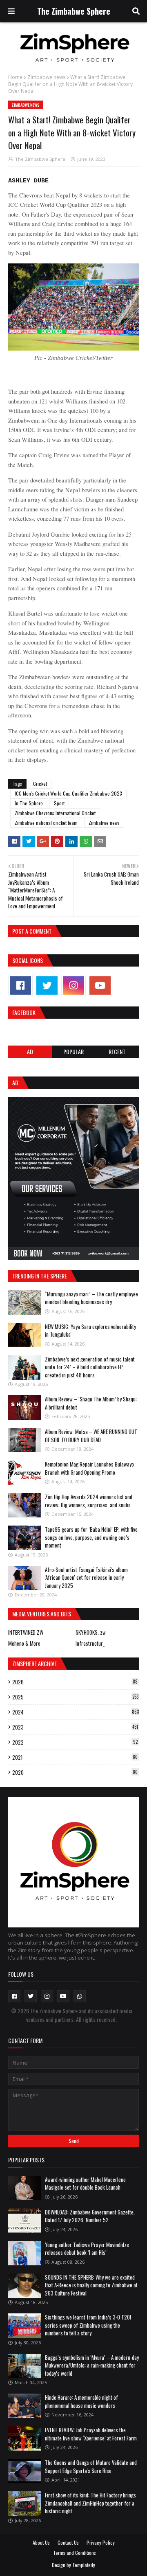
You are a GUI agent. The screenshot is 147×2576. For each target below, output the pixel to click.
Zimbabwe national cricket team (46, 823)
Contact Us (68, 2542)
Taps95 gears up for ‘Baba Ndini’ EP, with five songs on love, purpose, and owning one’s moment (91, 1537)
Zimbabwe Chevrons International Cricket (55, 813)
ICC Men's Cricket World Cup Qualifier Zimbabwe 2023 (68, 793)
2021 (75, 1757)
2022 (75, 1742)
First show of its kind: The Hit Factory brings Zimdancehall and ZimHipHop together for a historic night (90, 2503)
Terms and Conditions (75, 2553)
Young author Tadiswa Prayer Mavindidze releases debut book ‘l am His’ (87, 2249)
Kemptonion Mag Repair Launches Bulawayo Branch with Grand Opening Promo (89, 1468)
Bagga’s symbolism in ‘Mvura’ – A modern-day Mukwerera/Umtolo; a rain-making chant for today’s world (92, 2365)
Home (15, 77)
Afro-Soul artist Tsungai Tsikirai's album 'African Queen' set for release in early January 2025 (86, 1577)
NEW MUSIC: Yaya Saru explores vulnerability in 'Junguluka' (90, 1331)
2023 (75, 1727)
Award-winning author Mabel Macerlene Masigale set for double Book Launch (85, 2184)
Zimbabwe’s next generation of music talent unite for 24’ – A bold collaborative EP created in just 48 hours (90, 1367)
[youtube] (100, 985)
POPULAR (73, 1051)
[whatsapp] (80, 1996)
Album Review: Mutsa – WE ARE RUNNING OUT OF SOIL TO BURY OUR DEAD (91, 1436)
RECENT (117, 1051)
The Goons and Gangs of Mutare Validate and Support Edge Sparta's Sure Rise (91, 2466)
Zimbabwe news (46, 77)
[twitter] (47, 985)
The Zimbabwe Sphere (74, 11)
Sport (59, 803)
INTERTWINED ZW (26, 1632)
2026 (75, 1682)
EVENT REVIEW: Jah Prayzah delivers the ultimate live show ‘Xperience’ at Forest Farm (91, 2434)
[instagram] (73, 985)
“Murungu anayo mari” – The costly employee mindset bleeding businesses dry (91, 1298)
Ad (30, 1051)
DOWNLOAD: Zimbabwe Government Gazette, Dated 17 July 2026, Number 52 (90, 2216)
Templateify (84, 2565)
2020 (75, 1772)
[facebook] (20, 985)
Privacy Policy (101, 2542)
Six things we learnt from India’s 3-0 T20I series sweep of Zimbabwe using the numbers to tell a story (88, 2325)
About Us (41, 2542)
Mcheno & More (24, 1643)
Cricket (40, 784)
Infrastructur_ (90, 1643)
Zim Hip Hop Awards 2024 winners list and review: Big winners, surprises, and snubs (89, 1501)
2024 (76, 1712)
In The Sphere (29, 803)
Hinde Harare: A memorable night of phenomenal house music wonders (81, 2401)
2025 (75, 1697)
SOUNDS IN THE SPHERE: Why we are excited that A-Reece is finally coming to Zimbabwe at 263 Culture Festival (91, 2285)
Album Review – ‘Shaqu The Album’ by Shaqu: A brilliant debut (91, 1403)
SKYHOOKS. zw (91, 1632)
